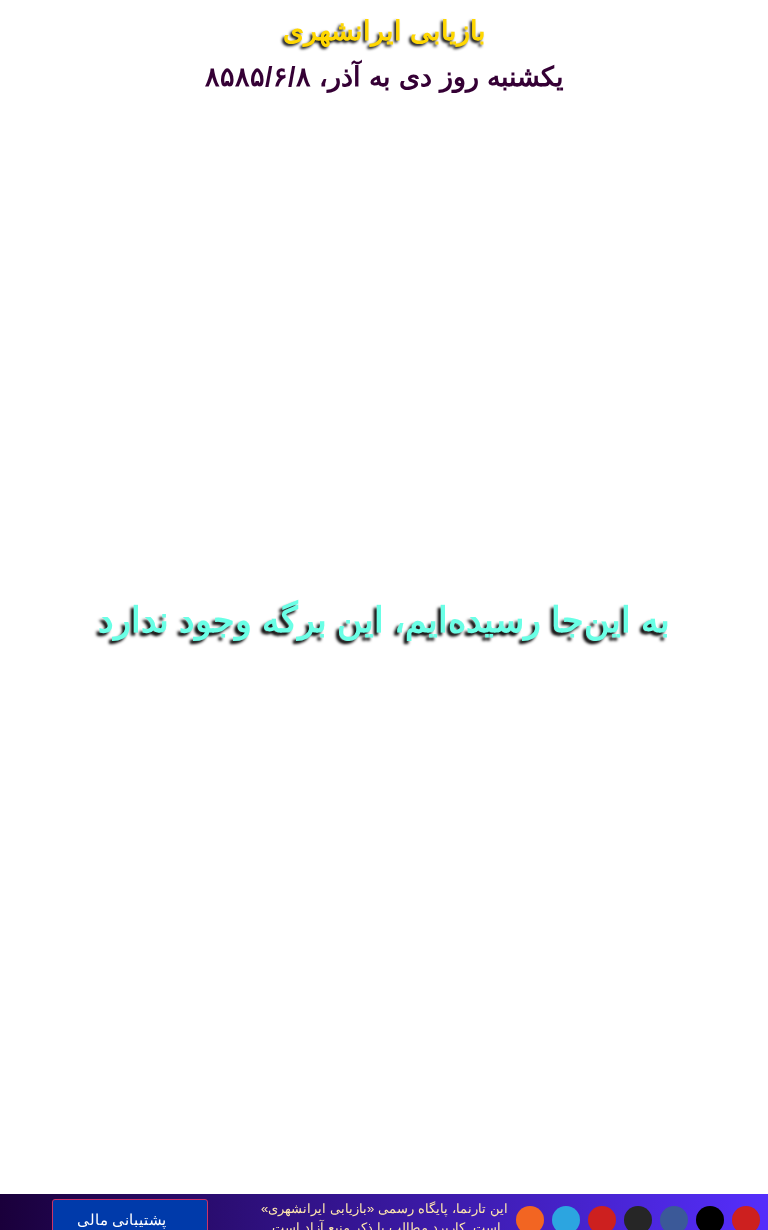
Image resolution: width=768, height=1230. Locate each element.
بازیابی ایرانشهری (384, 31)
